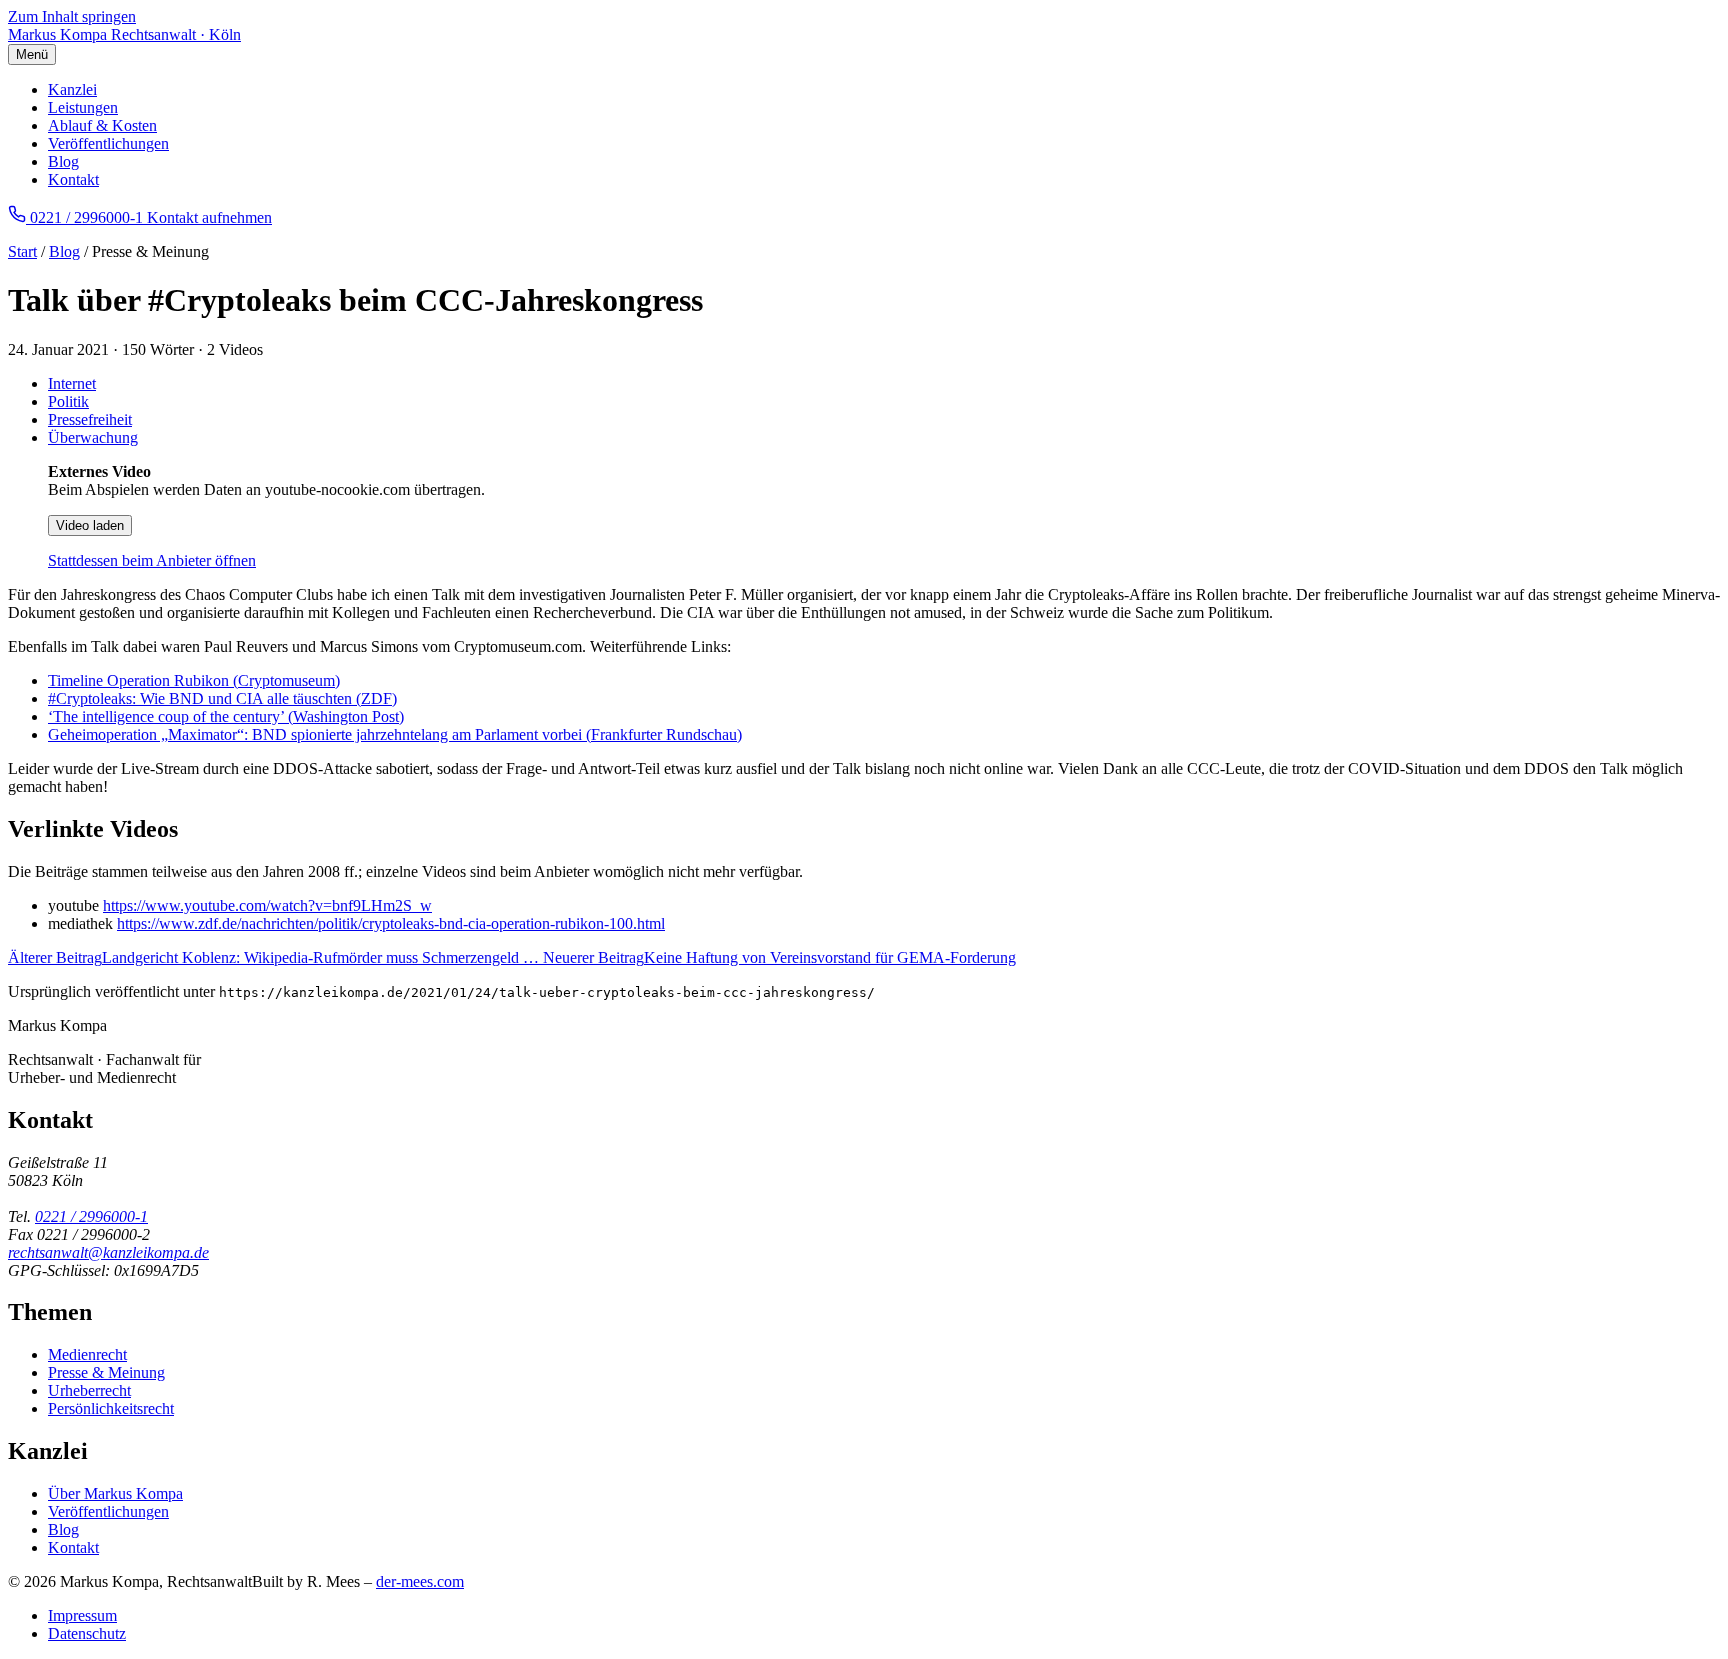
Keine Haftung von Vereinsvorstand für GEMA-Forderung (779, 957)
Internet (72, 383)
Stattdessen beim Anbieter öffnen (152, 560)
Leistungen (83, 107)
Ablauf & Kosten (102, 125)
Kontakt (73, 179)
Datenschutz (87, 1633)
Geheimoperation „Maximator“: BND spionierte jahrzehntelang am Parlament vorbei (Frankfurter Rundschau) (395, 734)
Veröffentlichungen (108, 143)
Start (22, 251)
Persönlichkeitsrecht (111, 1408)
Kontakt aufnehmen (209, 217)
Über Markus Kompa (115, 1493)
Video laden (90, 525)
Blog (63, 161)
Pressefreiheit (90, 419)
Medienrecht (87, 1354)
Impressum (82, 1615)
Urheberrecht (89, 1390)
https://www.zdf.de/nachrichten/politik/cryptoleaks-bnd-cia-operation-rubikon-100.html (391, 923)
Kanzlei (72, 89)
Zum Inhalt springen (72, 16)
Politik (68, 401)
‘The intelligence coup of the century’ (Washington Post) (226, 716)
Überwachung (93, 437)
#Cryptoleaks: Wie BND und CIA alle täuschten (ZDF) (222, 698)
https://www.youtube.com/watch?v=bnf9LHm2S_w (267, 905)
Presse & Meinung (106, 1372)
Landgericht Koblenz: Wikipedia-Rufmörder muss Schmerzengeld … (275, 957)
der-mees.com (420, 1581)
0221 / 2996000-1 (91, 1216)
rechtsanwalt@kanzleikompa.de (108, 1252)
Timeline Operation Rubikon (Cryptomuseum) (194, 680)
